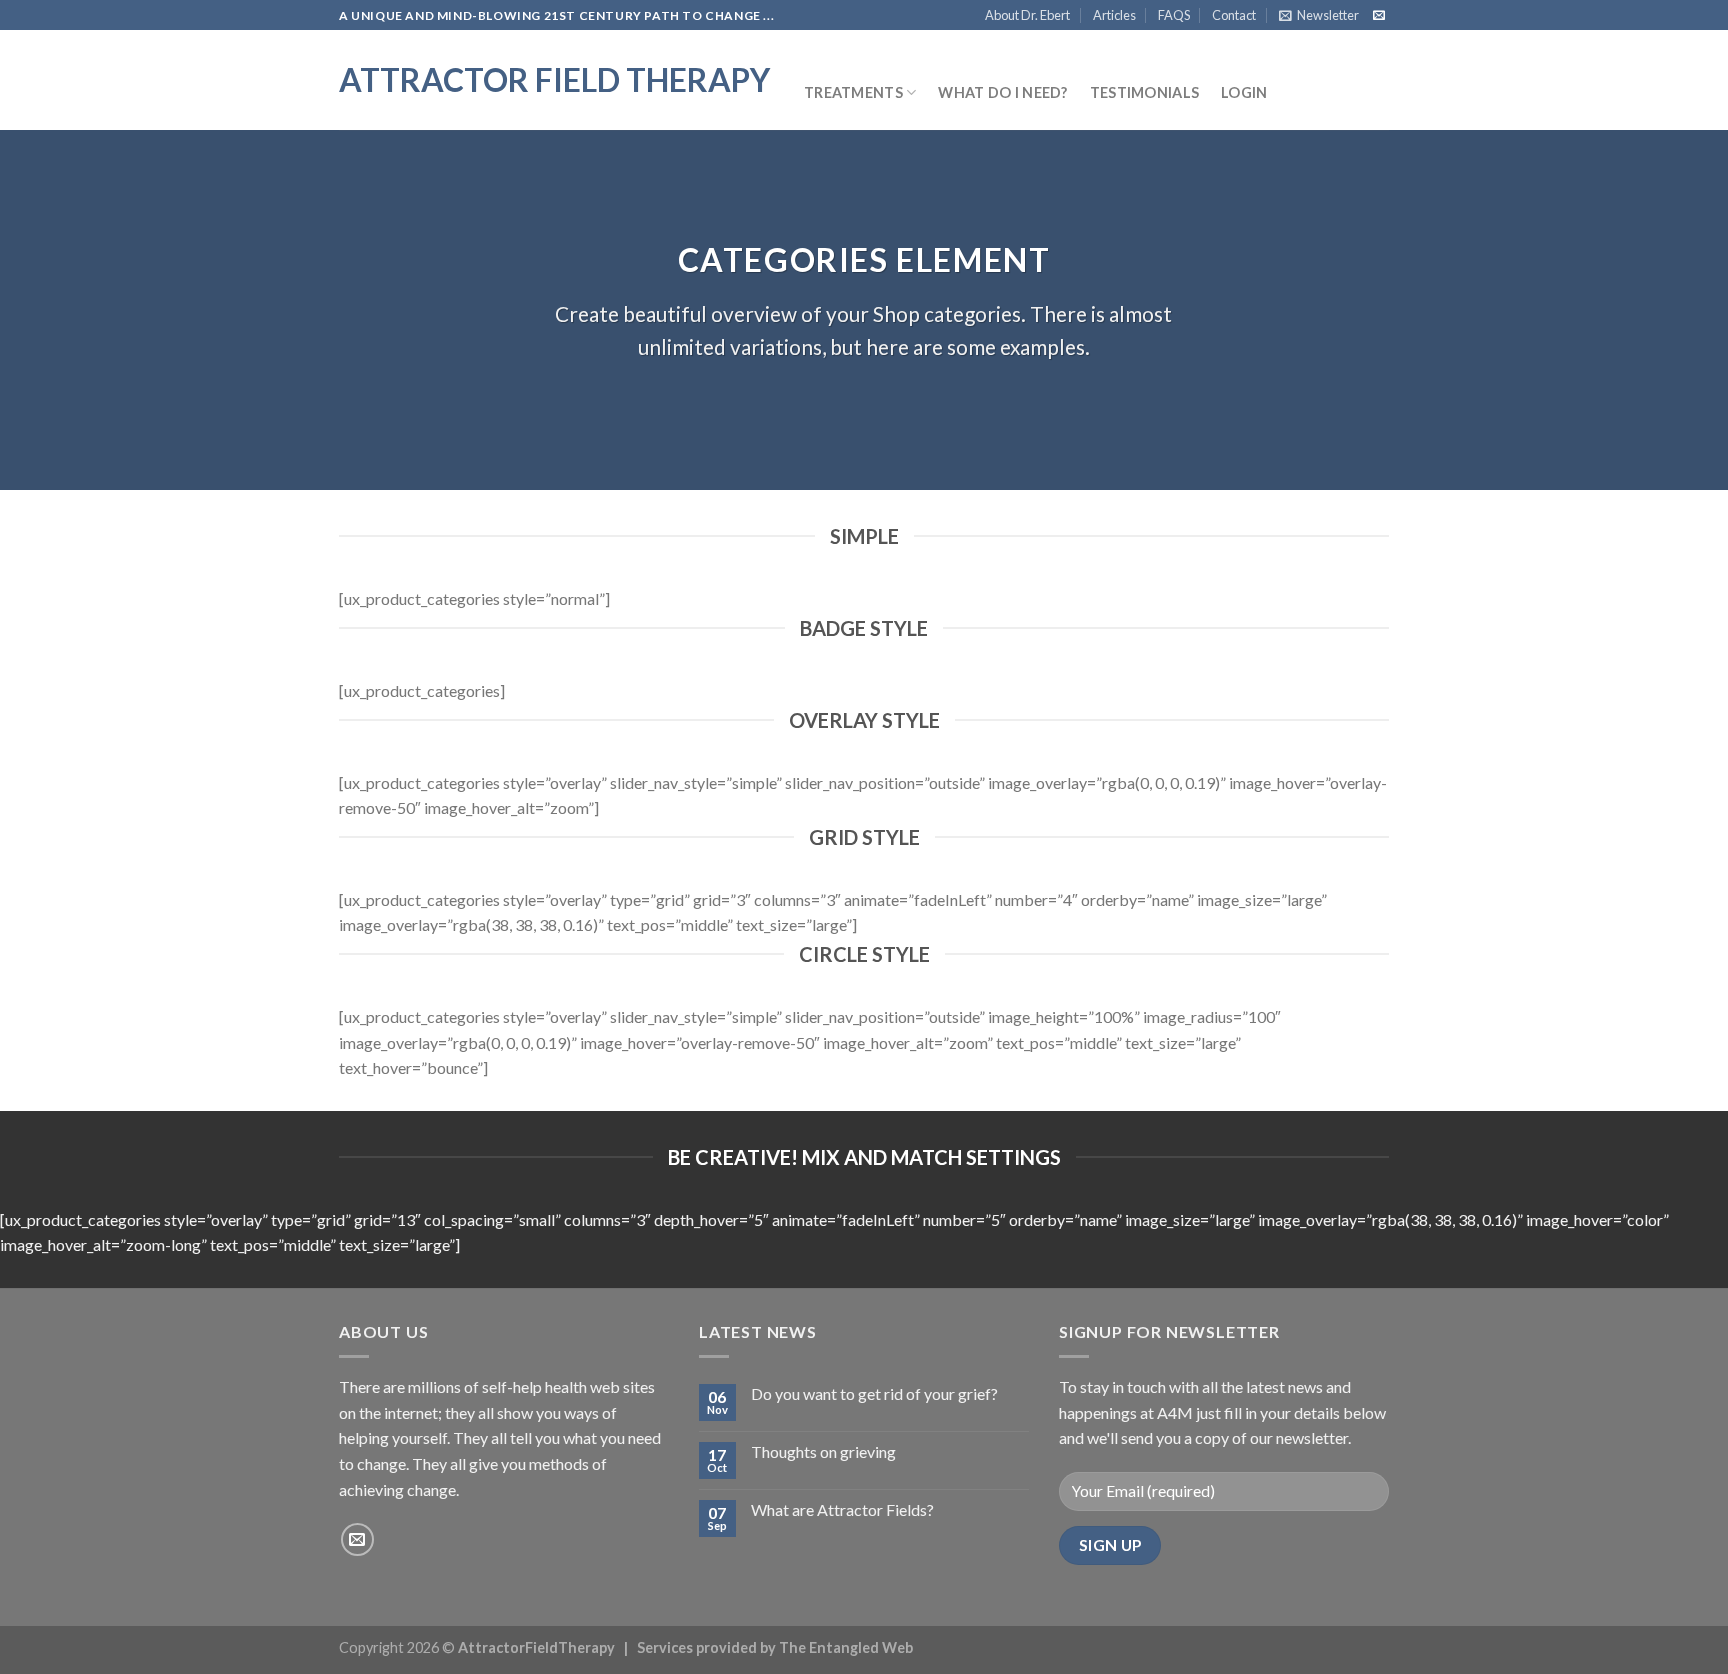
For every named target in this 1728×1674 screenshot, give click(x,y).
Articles (1114, 15)
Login (1244, 92)
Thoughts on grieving (823, 1451)
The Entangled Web (846, 1647)
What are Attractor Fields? (842, 1509)
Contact (1234, 15)
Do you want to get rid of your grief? (874, 1393)
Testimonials (1144, 92)
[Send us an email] (1379, 16)
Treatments (853, 92)
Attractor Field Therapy (554, 80)
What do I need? (1002, 92)
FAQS (1174, 15)
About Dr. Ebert (1027, 15)
